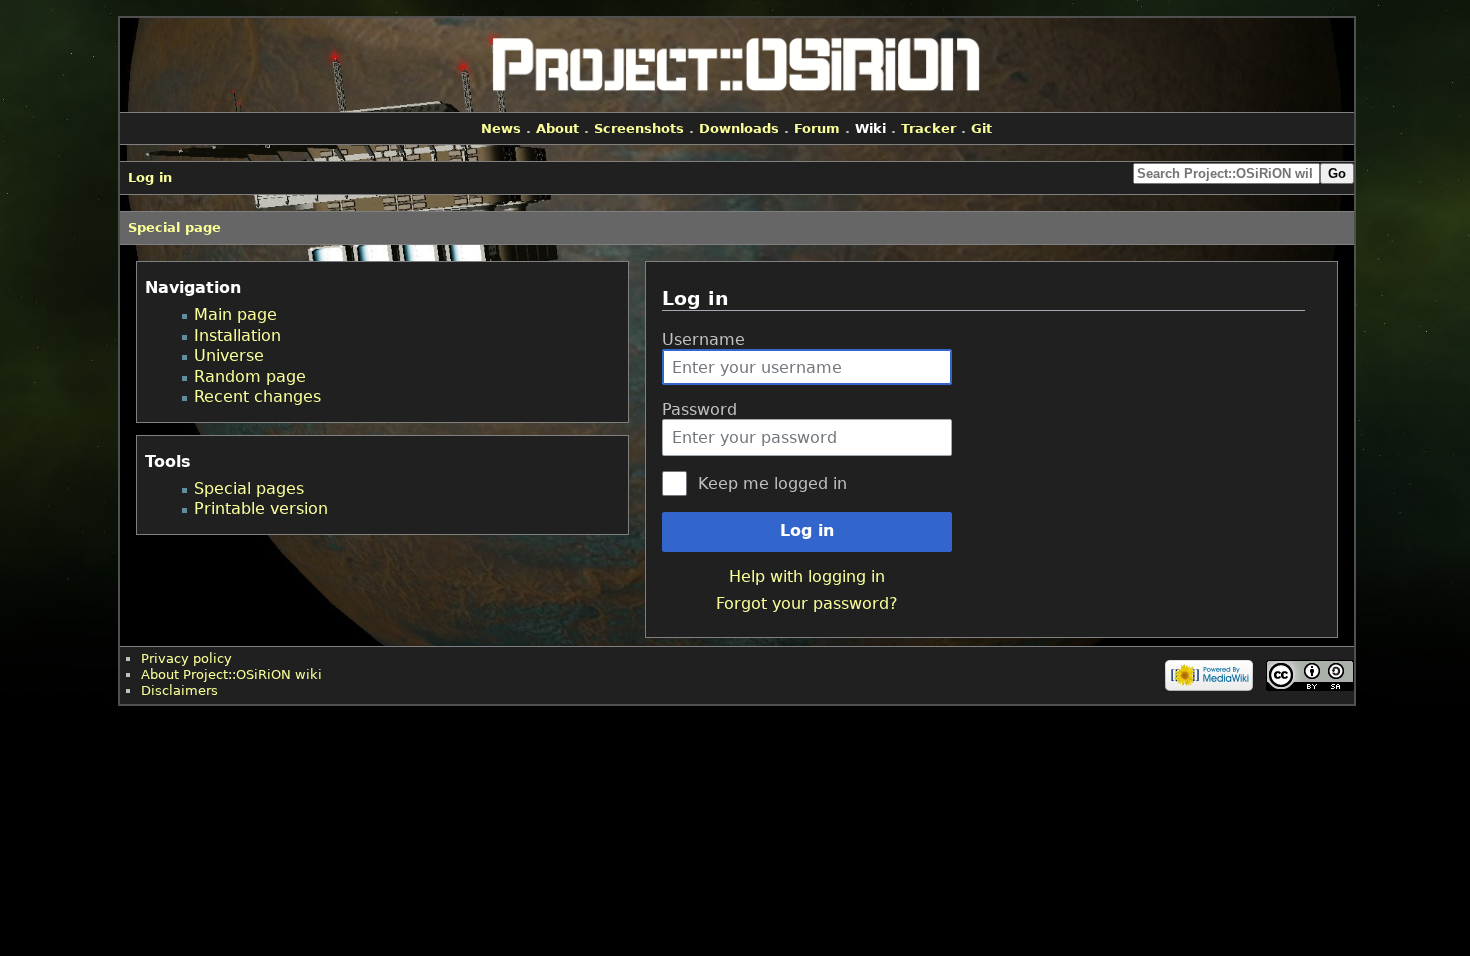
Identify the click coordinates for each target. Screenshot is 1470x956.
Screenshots (639, 128)
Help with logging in (807, 576)
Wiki (870, 128)
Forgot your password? (807, 603)
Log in (807, 530)
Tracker (928, 128)
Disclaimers (179, 690)
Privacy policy (186, 658)
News (501, 128)
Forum (817, 128)
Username (703, 339)
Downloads (739, 128)
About (557, 128)
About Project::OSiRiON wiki (231, 674)
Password (699, 409)
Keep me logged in (772, 483)
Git (981, 128)
